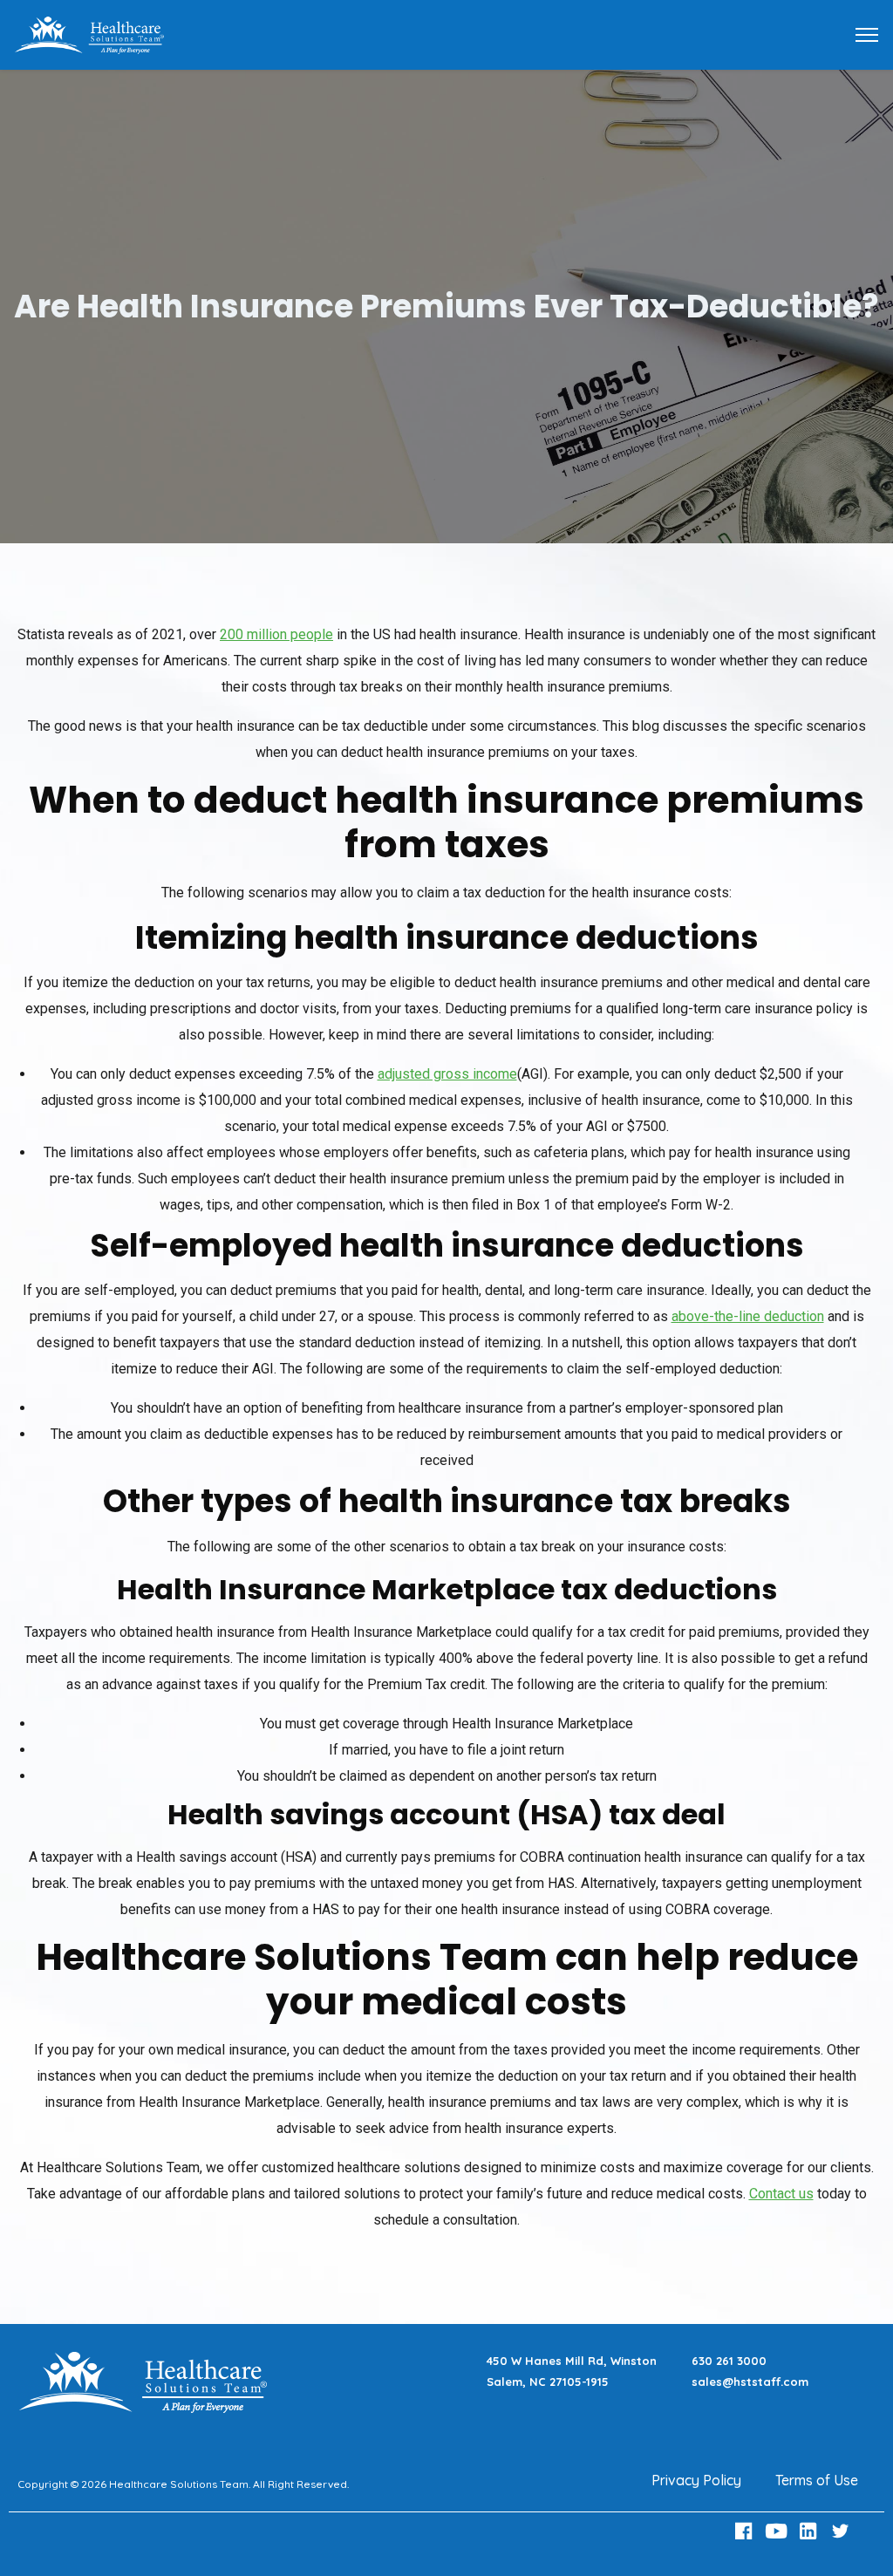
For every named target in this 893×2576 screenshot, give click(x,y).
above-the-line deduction (748, 1316)
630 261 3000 (729, 2361)
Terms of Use (817, 2480)
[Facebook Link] (746, 2531)
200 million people (276, 634)
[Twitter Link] (842, 2531)
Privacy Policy (696, 2480)
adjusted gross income (447, 1074)
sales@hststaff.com (750, 2382)
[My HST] (89, 34)
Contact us (781, 2194)
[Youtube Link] (778, 2531)
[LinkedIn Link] (810, 2531)
